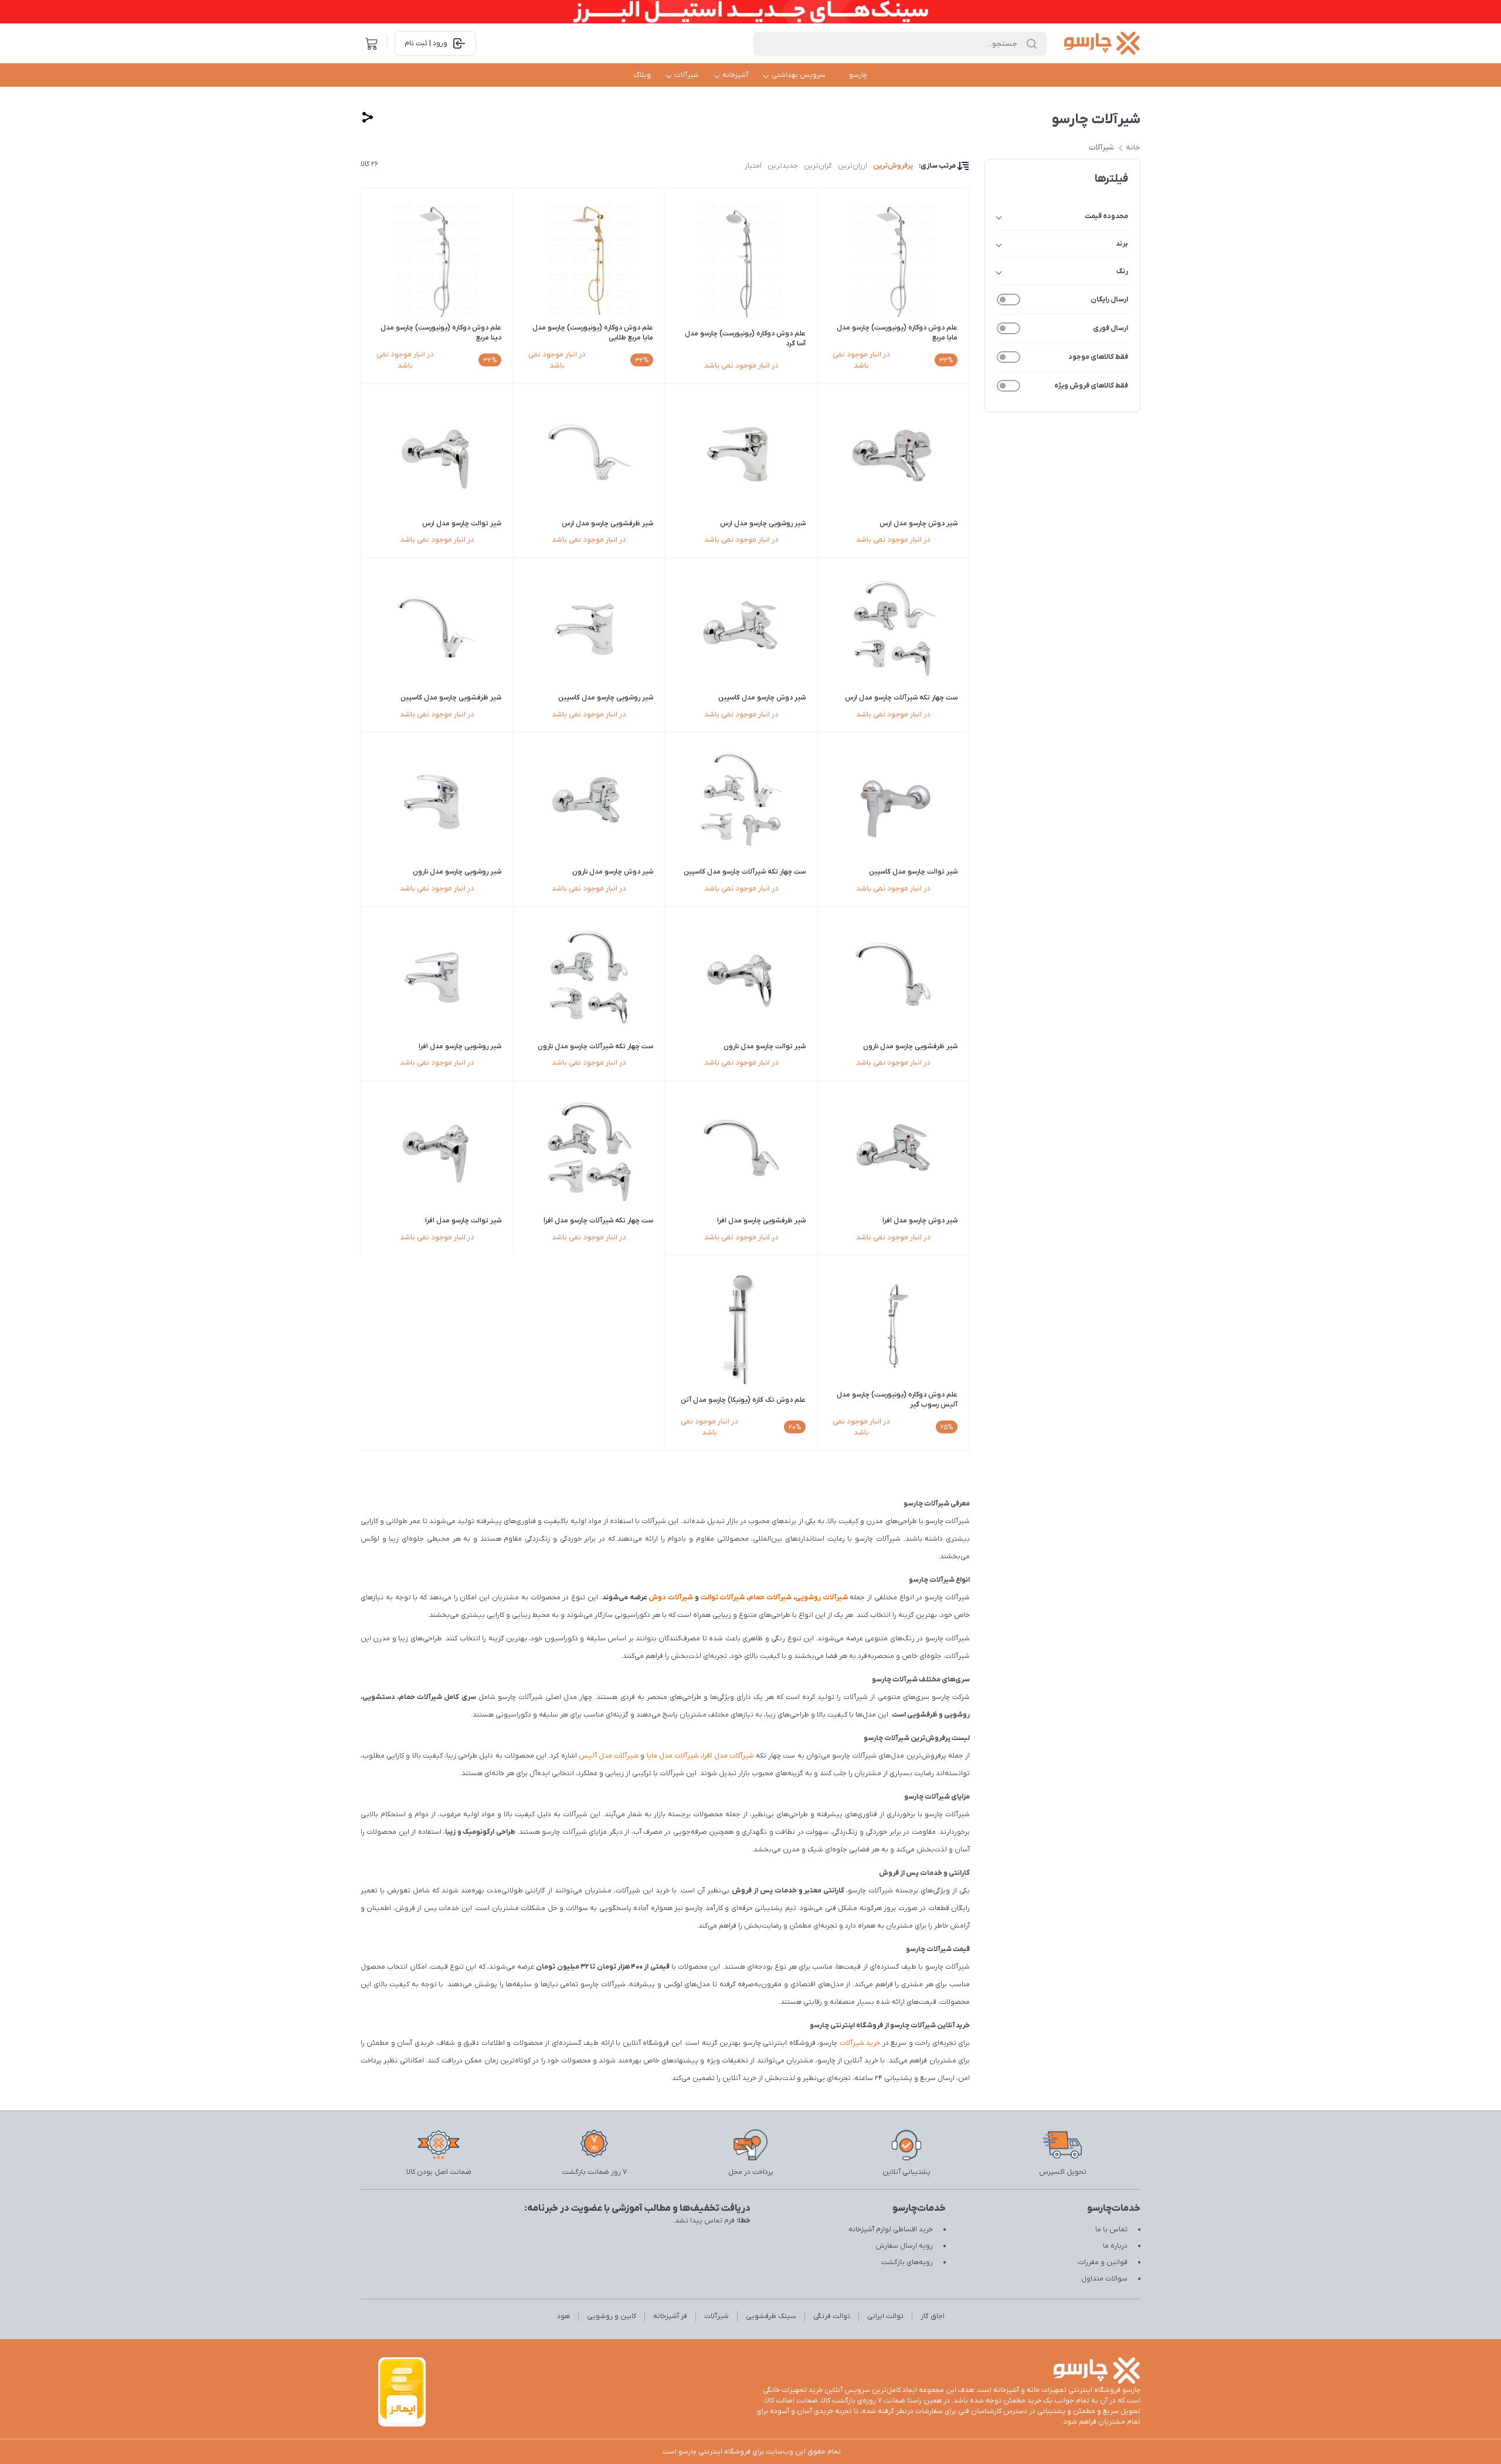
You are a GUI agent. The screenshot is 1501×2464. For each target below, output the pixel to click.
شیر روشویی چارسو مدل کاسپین (606, 698)
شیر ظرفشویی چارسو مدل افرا (761, 1221)
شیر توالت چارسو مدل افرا (463, 1221)
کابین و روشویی (612, 2316)
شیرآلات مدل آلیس (609, 1756)
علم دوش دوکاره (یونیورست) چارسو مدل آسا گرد (745, 339)
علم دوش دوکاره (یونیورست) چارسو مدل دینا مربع (441, 333)
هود (563, 2316)
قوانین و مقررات (1103, 2262)
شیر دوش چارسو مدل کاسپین (762, 698)
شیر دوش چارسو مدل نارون (613, 872)
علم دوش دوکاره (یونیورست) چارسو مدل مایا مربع (897, 333)
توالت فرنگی (832, 2316)
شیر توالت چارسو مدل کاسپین (913, 872)
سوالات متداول (1104, 2279)
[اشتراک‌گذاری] (368, 117)
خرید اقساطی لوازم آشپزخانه (891, 2230)
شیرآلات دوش (671, 1598)
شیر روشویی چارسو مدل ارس (763, 524)
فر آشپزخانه (670, 2316)
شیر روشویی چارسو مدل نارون (457, 872)
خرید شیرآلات (860, 2043)
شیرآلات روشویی (821, 1598)
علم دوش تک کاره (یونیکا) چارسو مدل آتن (743, 1400)
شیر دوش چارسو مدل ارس (918, 524)
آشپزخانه (735, 75)
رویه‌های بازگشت (907, 2262)
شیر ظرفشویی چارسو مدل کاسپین (451, 698)
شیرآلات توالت (723, 1598)
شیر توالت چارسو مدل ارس (462, 524)
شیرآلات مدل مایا (673, 1756)
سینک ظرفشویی (771, 2316)
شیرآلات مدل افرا (728, 1756)
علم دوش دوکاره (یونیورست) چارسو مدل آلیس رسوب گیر (897, 1400)
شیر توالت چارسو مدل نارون (765, 1046)
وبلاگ (642, 75)
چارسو (858, 75)
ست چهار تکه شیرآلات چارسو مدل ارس (901, 698)
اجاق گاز (933, 2316)
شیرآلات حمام (770, 1598)
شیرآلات (687, 75)
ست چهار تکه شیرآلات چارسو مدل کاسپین (745, 872)
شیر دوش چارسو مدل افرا (920, 1221)
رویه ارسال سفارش (904, 2246)
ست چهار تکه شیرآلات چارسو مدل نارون (595, 1046)
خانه (1133, 147)
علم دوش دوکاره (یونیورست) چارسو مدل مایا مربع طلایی (593, 333)
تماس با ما (1111, 2230)
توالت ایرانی (885, 2316)
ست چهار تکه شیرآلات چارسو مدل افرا (598, 1221)
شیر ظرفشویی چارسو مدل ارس (607, 524)
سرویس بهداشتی (799, 75)
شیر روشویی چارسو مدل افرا (460, 1046)
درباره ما (1115, 2246)
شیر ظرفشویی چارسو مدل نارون (910, 1046)
